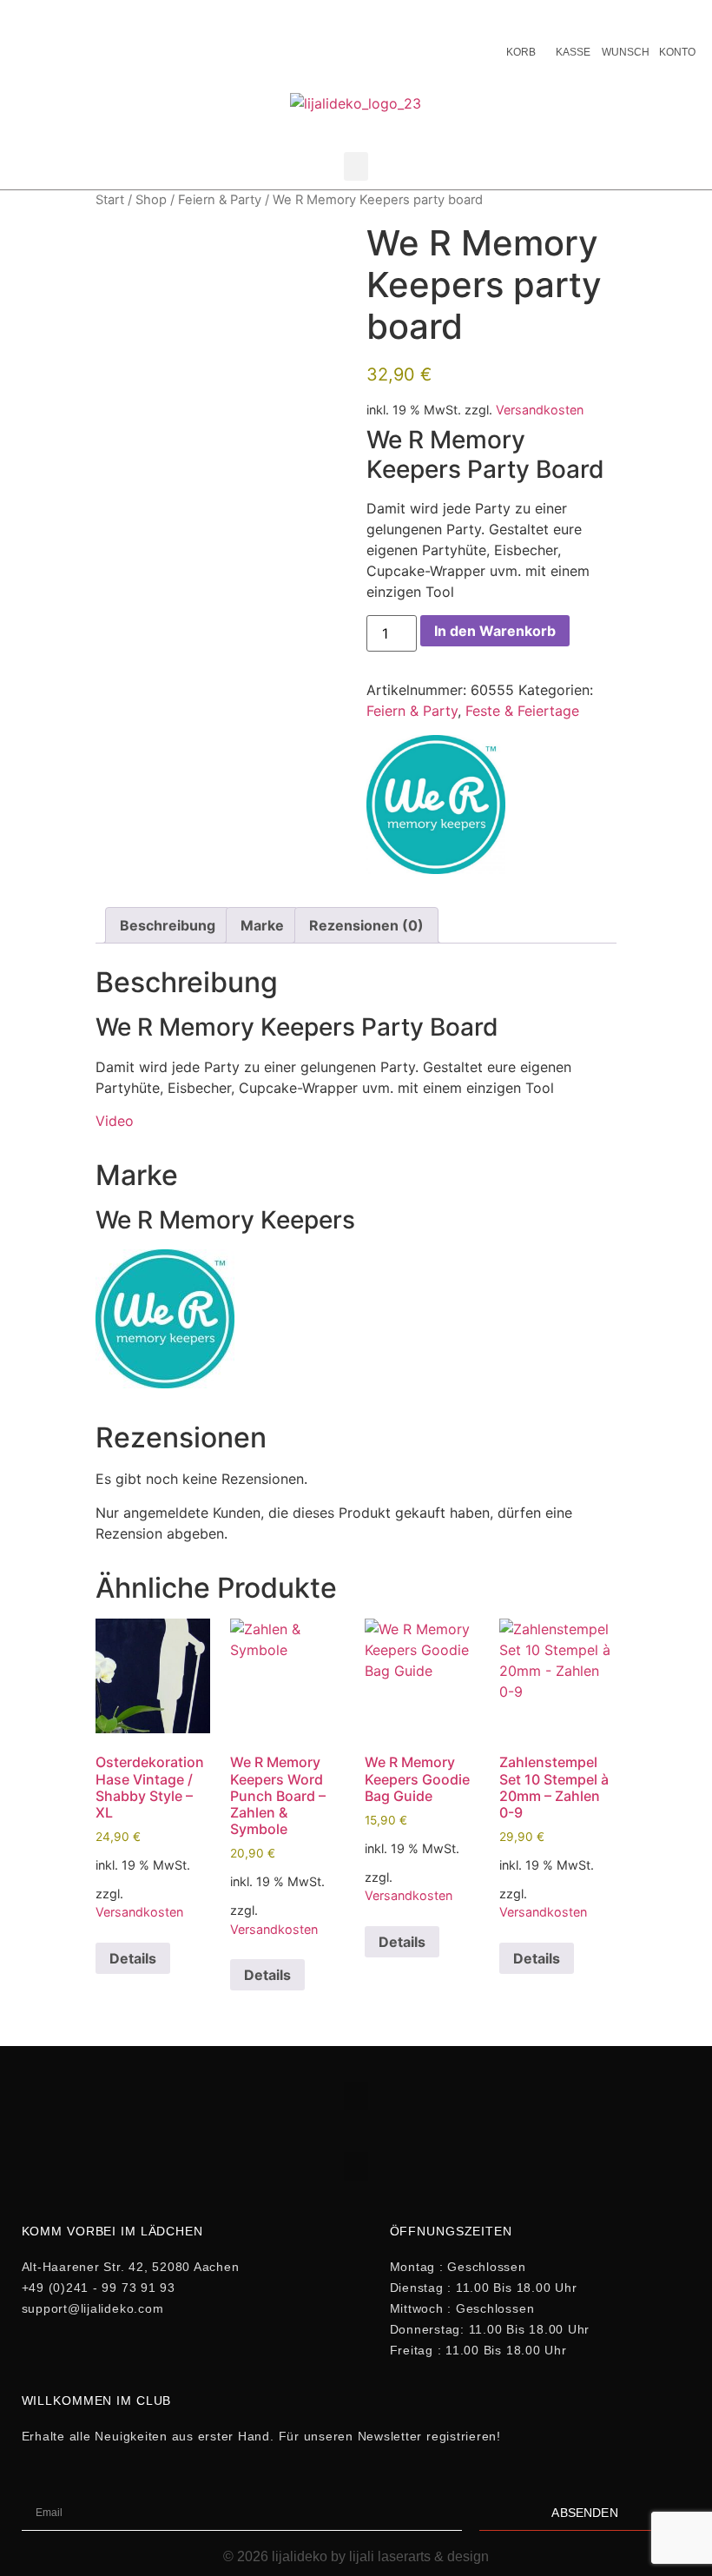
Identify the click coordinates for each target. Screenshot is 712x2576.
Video (115, 1121)
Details (133, 1958)
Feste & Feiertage (522, 711)
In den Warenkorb (495, 631)
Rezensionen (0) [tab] (366, 925)
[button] (356, 166)
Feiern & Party (220, 200)
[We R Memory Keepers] (436, 807)
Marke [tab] (262, 925)
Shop (151, 200)
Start (110, 200)
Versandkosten (540, 410)
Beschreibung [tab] (168, 925)
